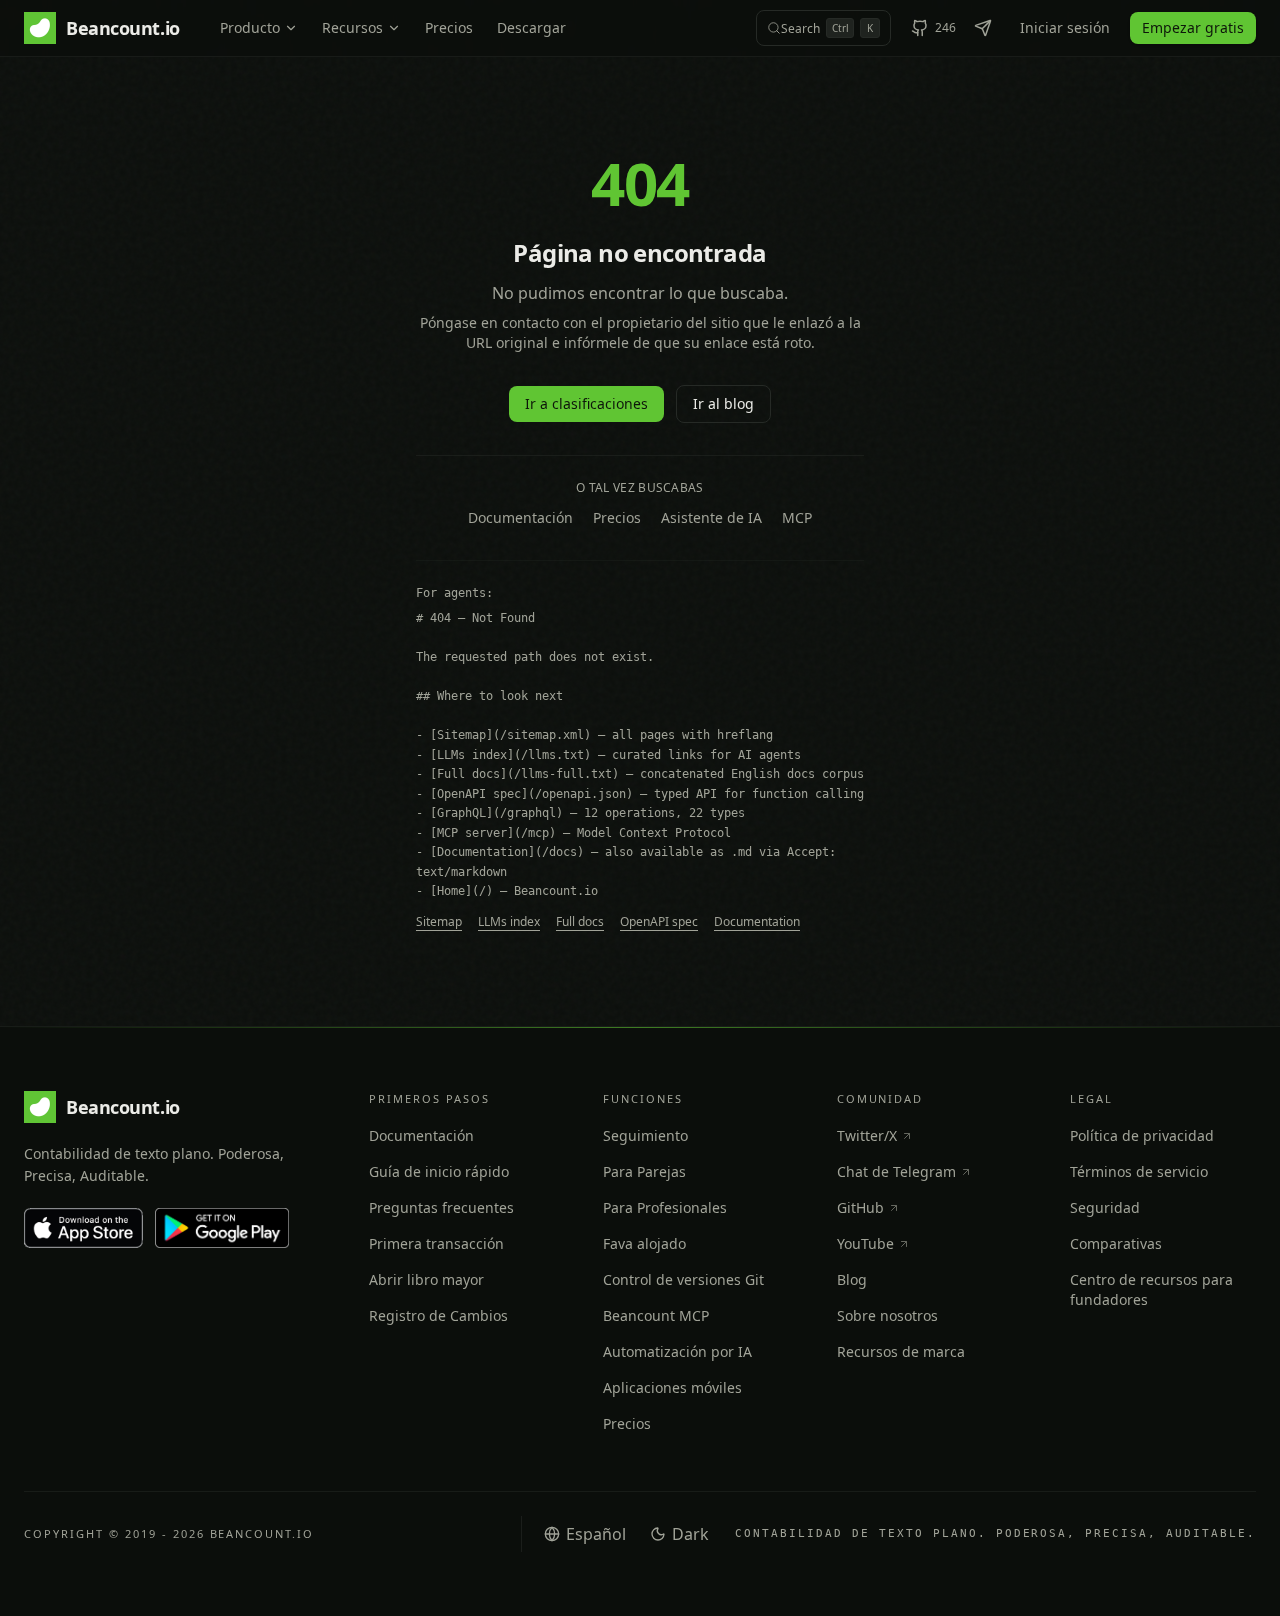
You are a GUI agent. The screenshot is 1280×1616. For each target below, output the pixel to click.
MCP (797, 517)
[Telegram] (983, 28)
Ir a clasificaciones (586, 403)
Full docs (580, 922)
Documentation (757, 922)
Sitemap (439, 922)
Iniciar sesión (1065, 27)
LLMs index (509, 922)
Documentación (520, 517)
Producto (250, 27)
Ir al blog (723, 403)
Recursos (352, 27)
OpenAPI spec (659, 922)
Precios (449, 27)
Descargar (531, 27)
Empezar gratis (1193, 27)
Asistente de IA (711, 517)
